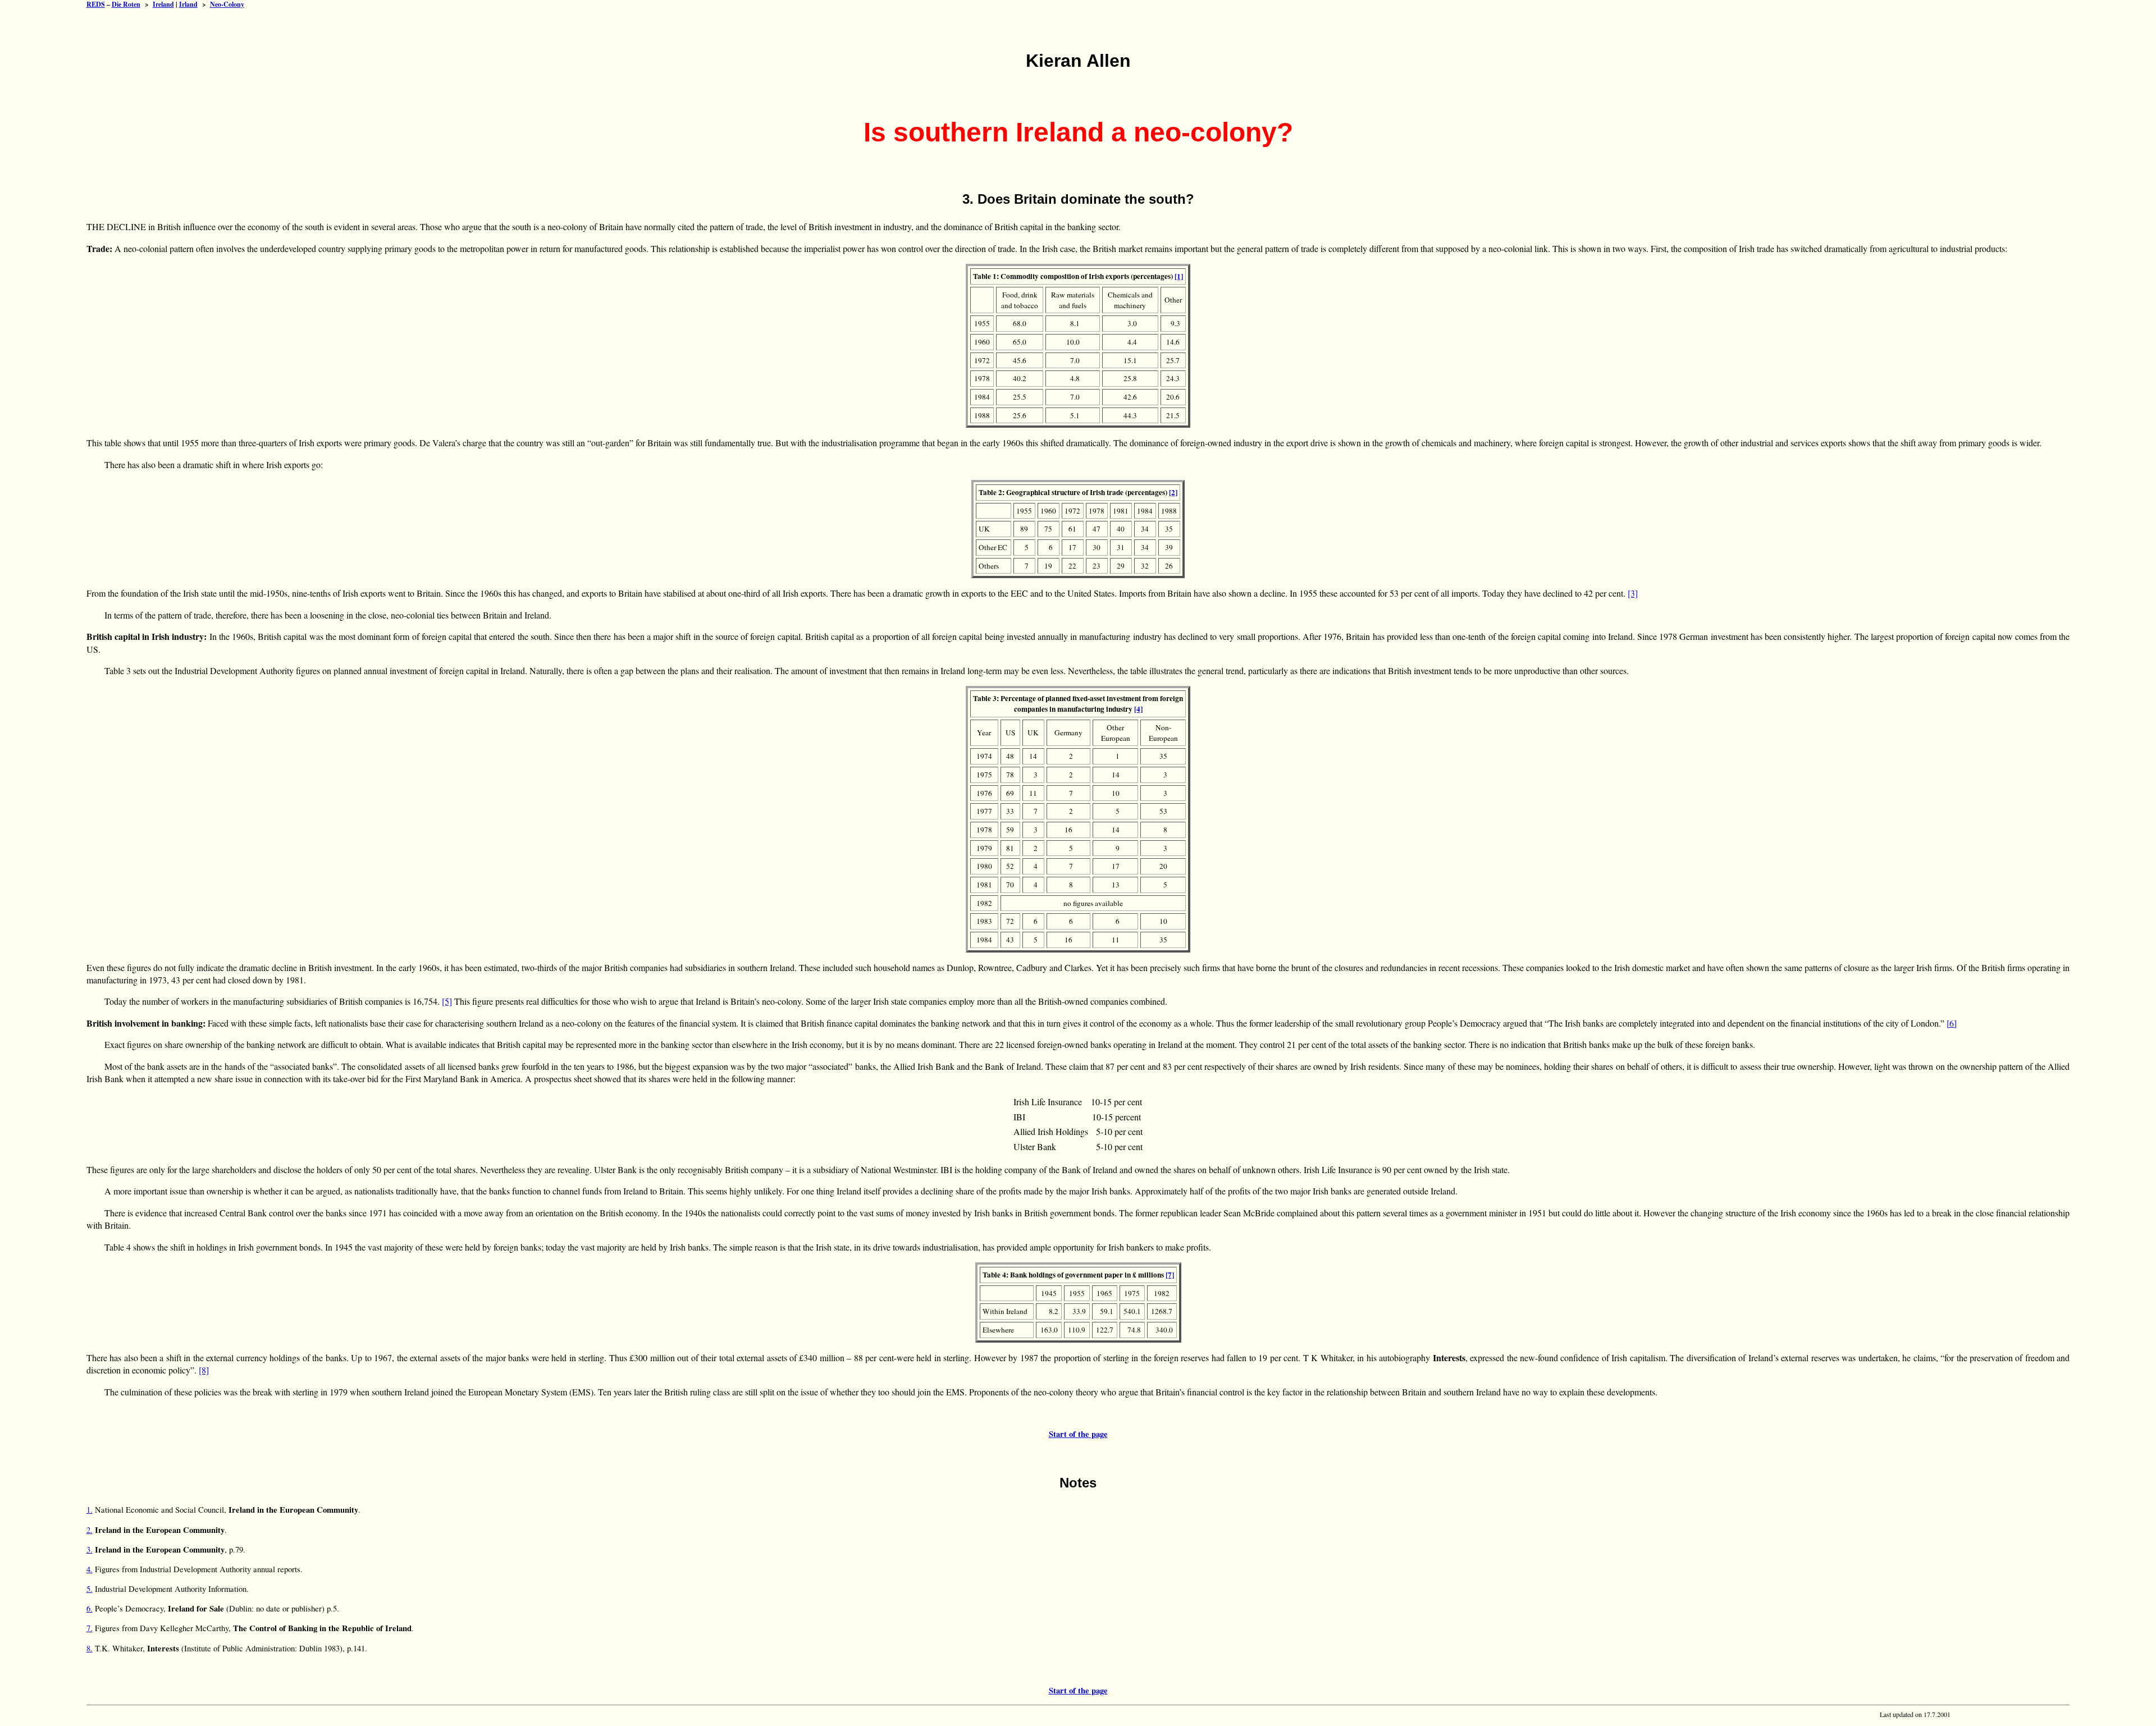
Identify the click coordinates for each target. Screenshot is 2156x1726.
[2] (1173, 492)
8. (90, 1648)
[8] (204, 1370)
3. (90, 1549)
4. (90, 1569)
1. (90, 1510)
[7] (1170, 1275)
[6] (1952, 1023)
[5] (447, 1001)
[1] (1179, 276)
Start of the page (1078, 1434)
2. (90, 1530)
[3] (1633, 593)
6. (90, 1608)
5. (90, 1589)
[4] (1138, 709)
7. (90, 1628)
